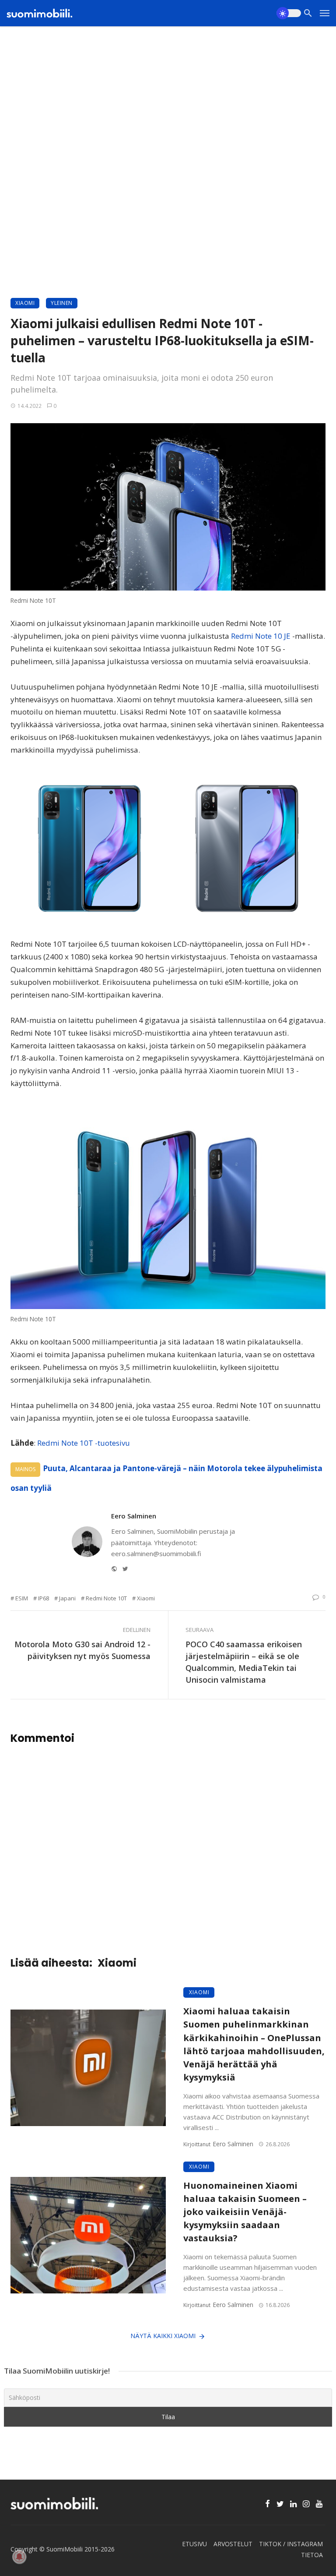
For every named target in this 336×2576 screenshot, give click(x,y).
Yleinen (62, 303)
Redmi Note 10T (106, 1598)
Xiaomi (25, 303)
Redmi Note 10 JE (261, 636)
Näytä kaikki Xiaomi (163, 2336)
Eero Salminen (134, 1516)
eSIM (22, 1598)
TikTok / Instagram (291, 2544)
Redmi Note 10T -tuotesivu (84, 1443)
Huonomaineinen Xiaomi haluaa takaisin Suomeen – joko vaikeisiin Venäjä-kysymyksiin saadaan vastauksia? (245, 2212)
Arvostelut (233, 2544)
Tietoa (312, 2555)
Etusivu (194, 2544)
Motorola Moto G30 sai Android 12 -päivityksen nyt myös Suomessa (82, 1650)
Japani (67, 1598)
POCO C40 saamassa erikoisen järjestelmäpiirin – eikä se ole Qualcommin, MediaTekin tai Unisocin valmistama (244, 1662)
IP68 (44, 1598)
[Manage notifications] (19, 2557)
